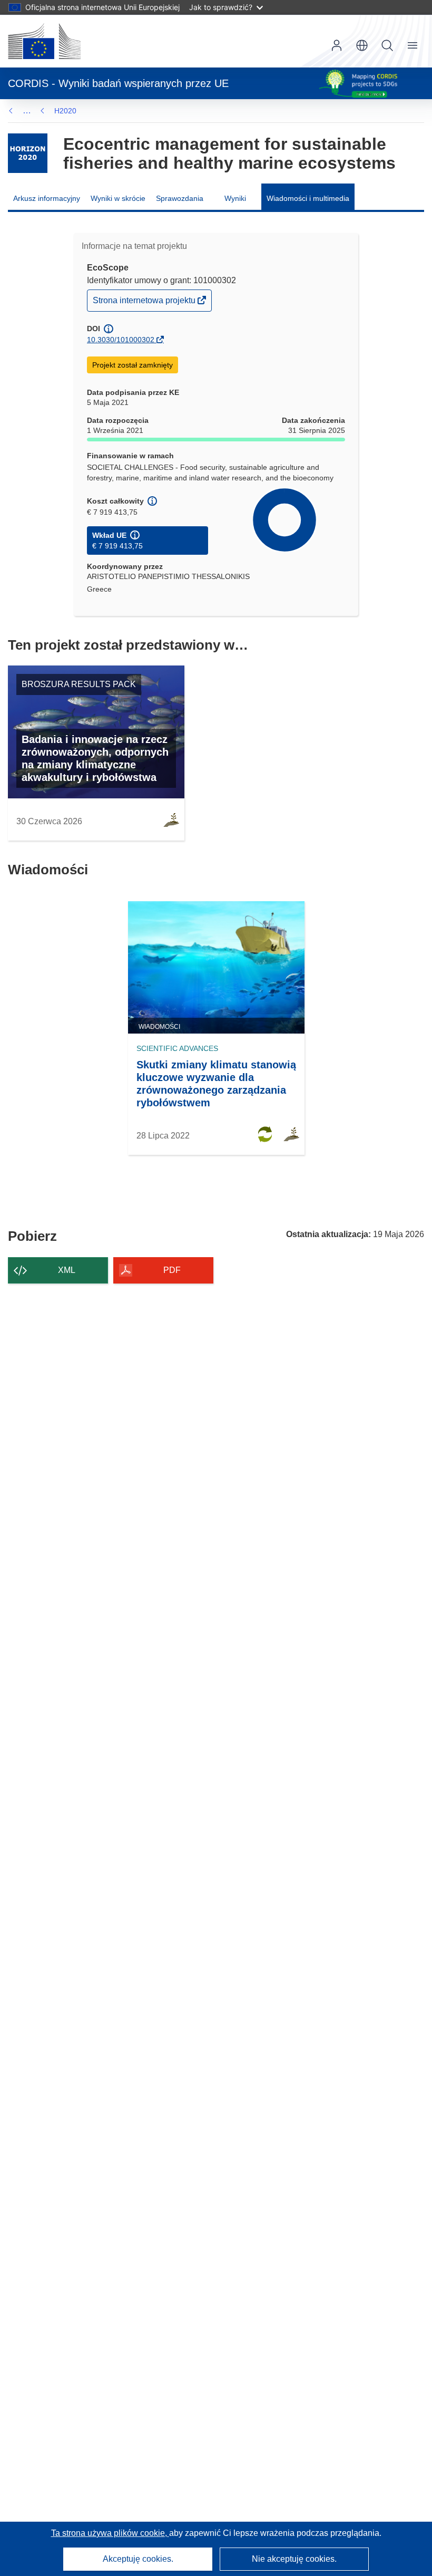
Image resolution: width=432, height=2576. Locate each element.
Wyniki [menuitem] (235, 198)
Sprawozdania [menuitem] (180, 198)
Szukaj (387, 45)
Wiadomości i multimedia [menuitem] (308, 198)
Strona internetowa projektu (145, 303)
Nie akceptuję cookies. (294, 2559)
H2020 (65, 111)
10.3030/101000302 (121, 340)
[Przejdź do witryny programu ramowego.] (28, 153)
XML (67, 1270)
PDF (172, 1270)
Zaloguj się (337, 45)
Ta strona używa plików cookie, (110, 2533)
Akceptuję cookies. (138, 2559)
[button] (362, 45)
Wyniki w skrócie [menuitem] (118, 198)
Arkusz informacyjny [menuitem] (47, 198)
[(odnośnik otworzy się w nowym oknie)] (44, 41)
